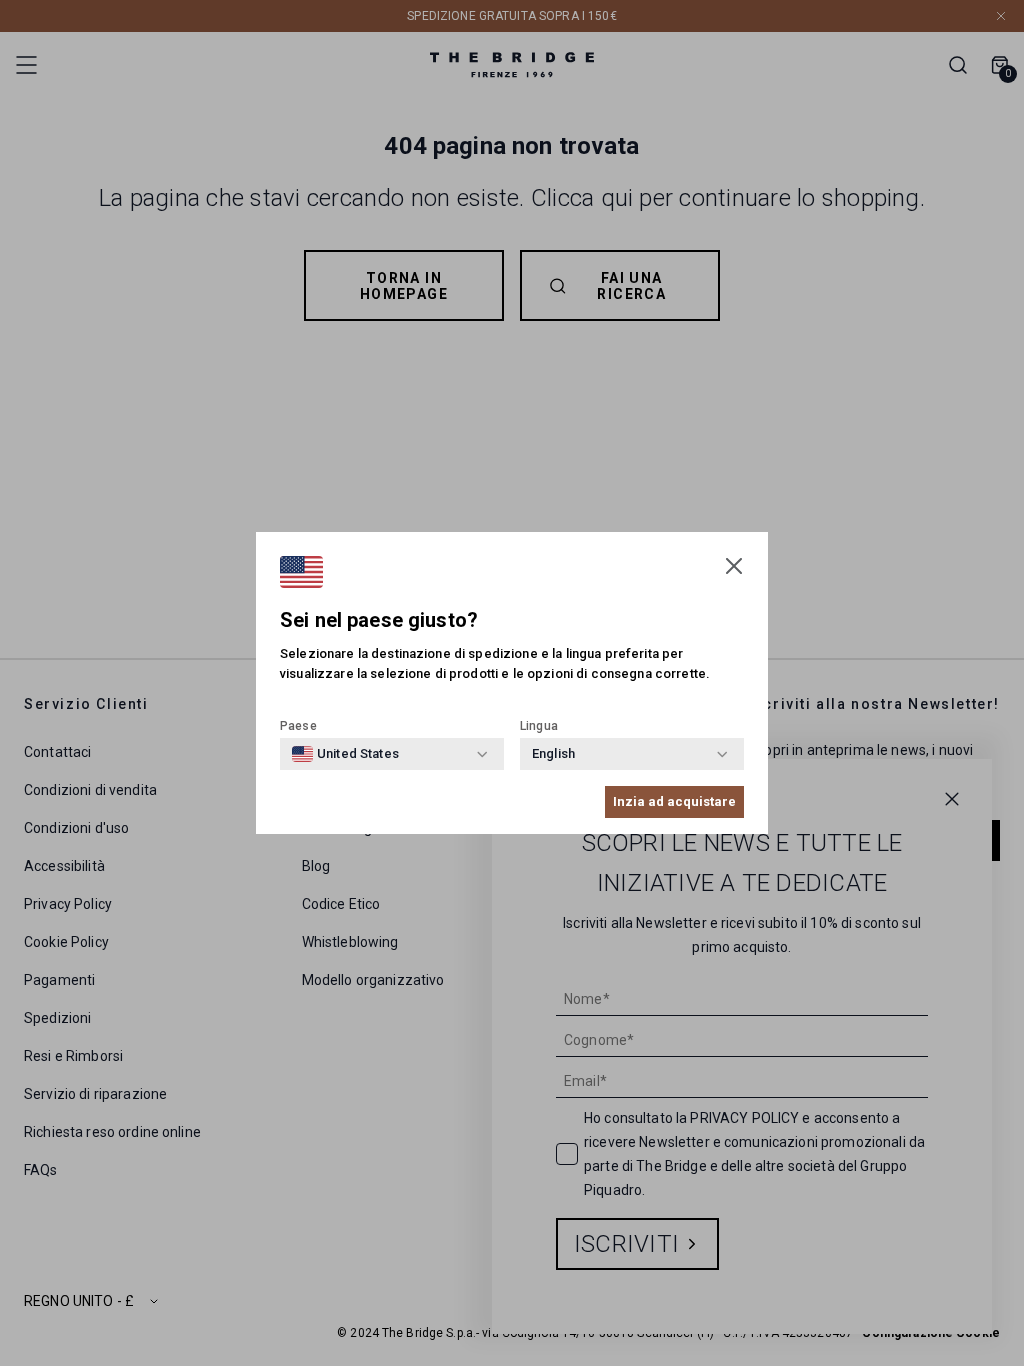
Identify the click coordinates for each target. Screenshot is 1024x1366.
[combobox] (345, 754)
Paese (298, 726)
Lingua (539, 726)
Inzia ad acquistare (674, 801)
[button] (734, 566)
